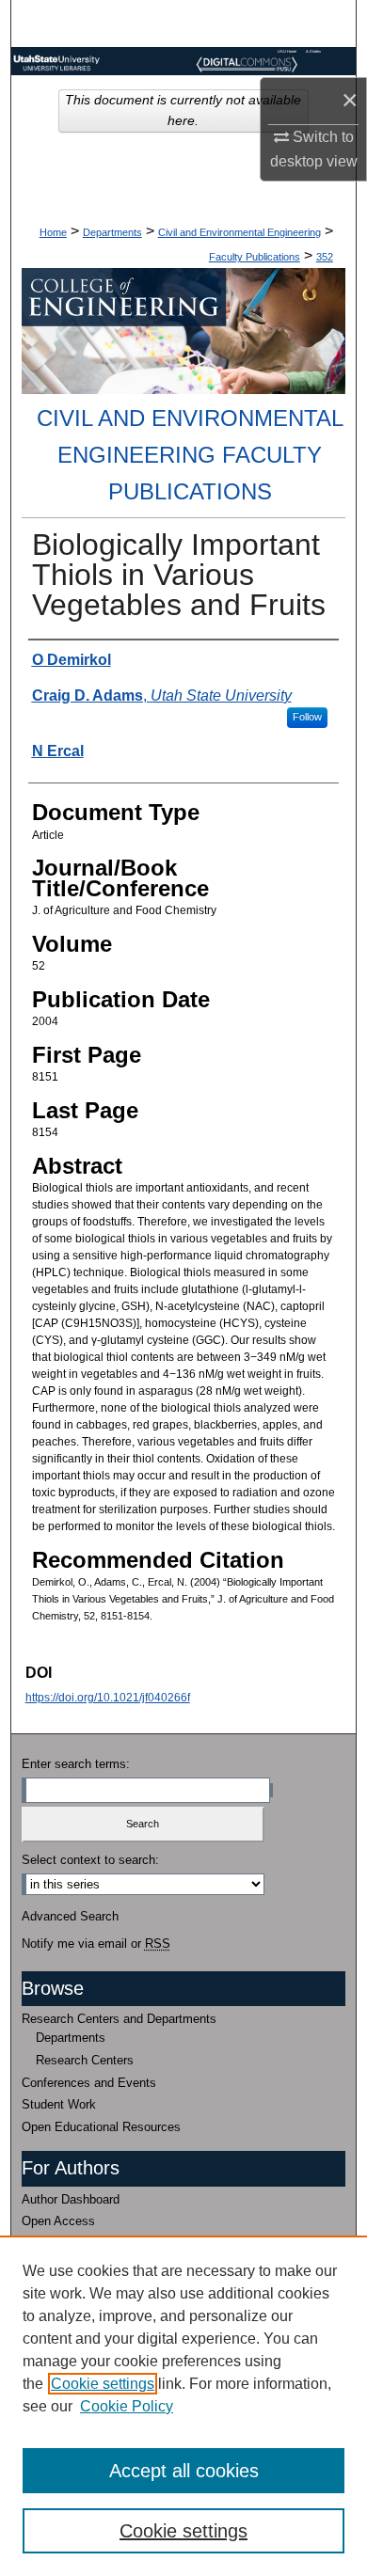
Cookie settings (103, 2384)
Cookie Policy (127, 2406)
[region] (183, 2406)
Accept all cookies (184, 2471)
